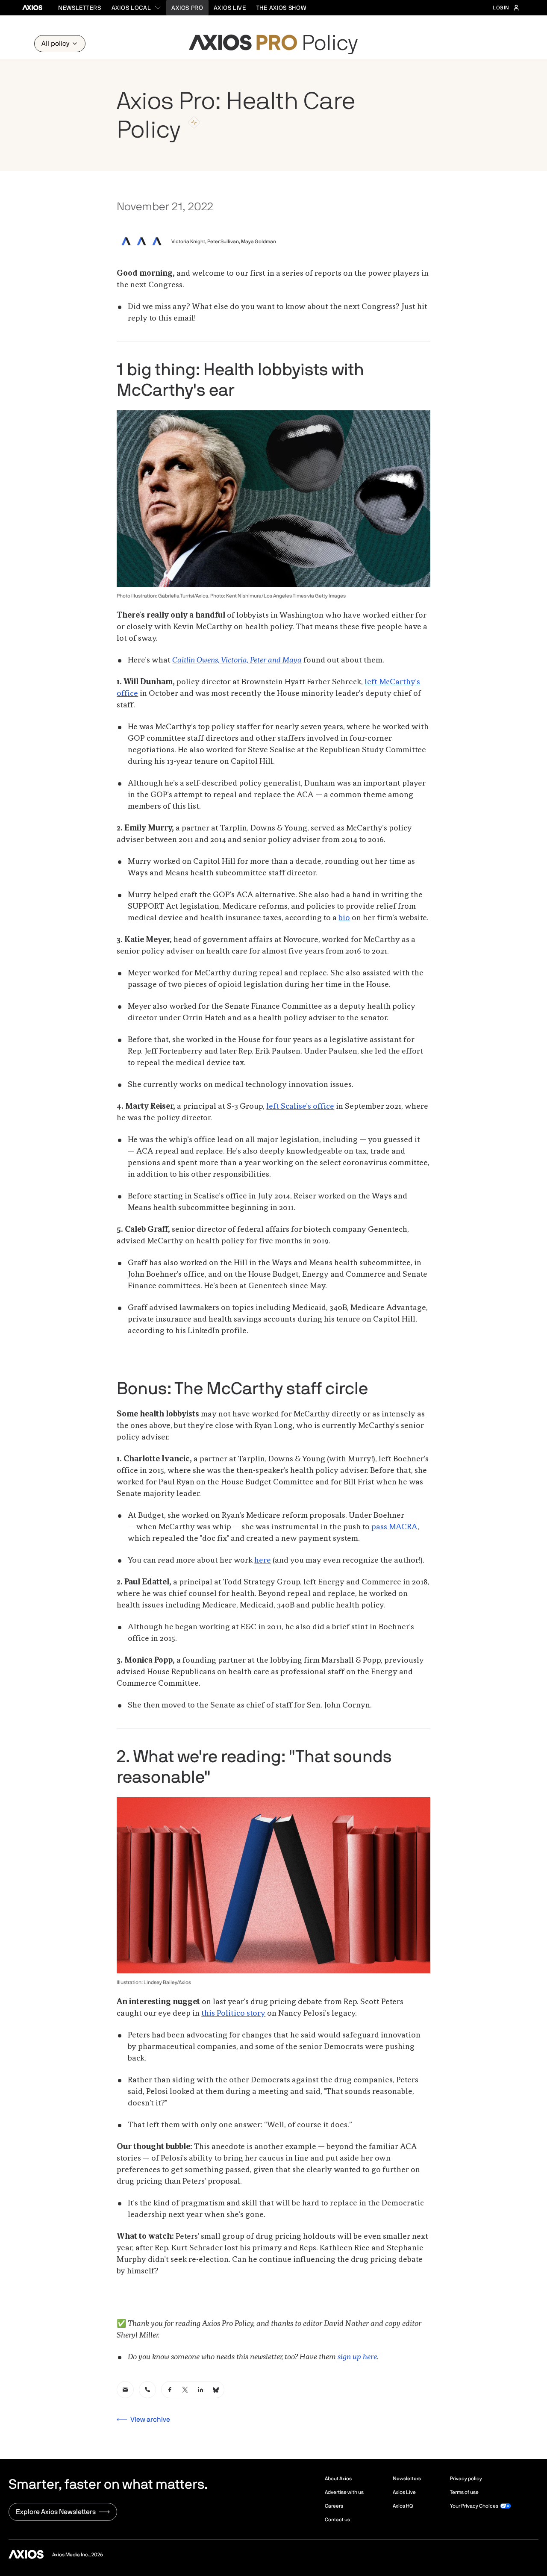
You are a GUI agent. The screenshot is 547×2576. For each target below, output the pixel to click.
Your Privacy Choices (474, 2506)
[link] (125, 2390)
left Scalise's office (300, 1107)
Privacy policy (466, 2479)
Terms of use (464, 2492)
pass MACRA (394, 1527)
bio (344, 918)
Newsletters (80, 8)
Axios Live (230, 8)
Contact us (337, 2520)
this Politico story (233, 2014)
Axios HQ (403, 2506)
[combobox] (137, 8)
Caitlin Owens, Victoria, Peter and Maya (237, 660)
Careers (334, 2506)
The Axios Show (281, 8)
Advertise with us (344, 2492)
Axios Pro (187, 8)
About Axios (338, 2479)
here (263, 1560)
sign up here (357, 2357)
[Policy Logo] (273, 44)
